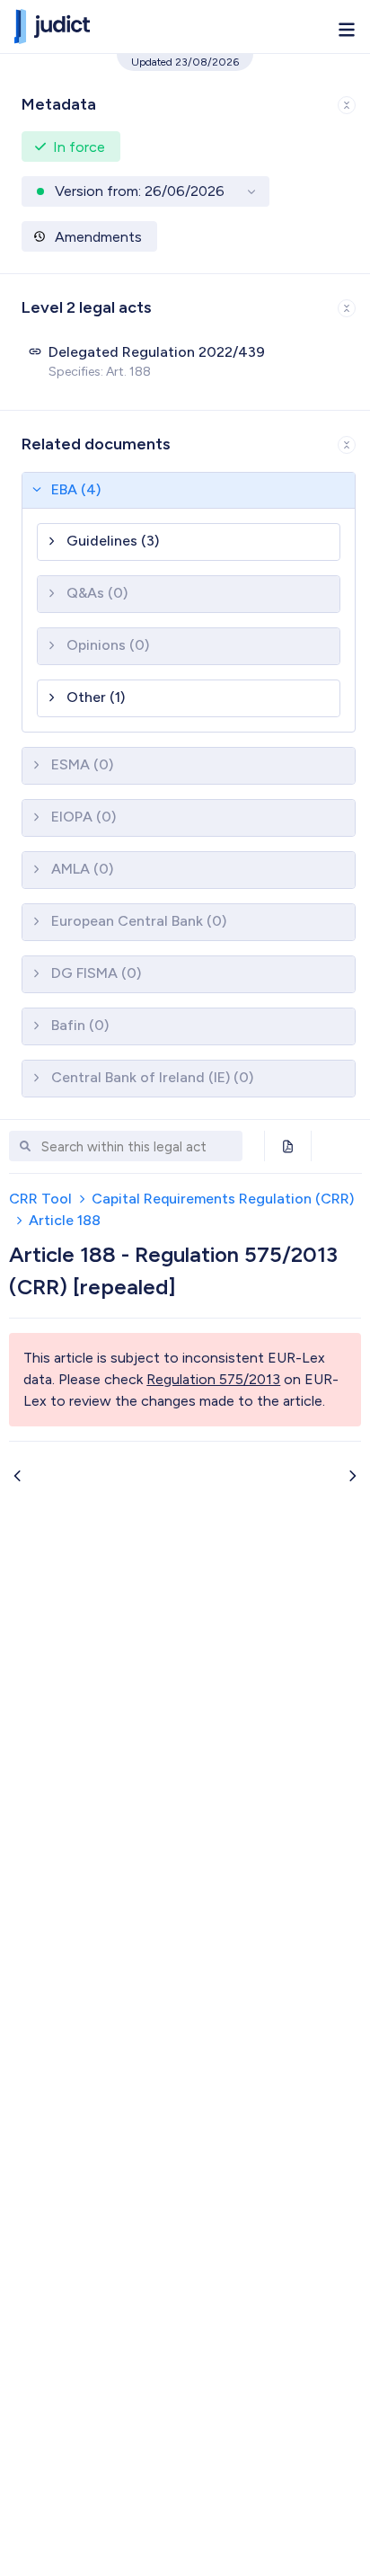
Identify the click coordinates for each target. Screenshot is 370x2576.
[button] (185, 101)
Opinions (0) (108, 645)
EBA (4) (76, 489)
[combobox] (137, 1147)
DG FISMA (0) (96, 973)
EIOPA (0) (84, 817)
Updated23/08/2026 (185, 62)
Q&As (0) (97, 593)
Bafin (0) (80, 1025)
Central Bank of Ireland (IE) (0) (152, 1077)
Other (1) (96, 697)
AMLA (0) (82, 869)
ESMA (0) (82, 764)
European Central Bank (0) (139, 921)
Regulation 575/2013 (213, 1379)
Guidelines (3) (113, 541)
